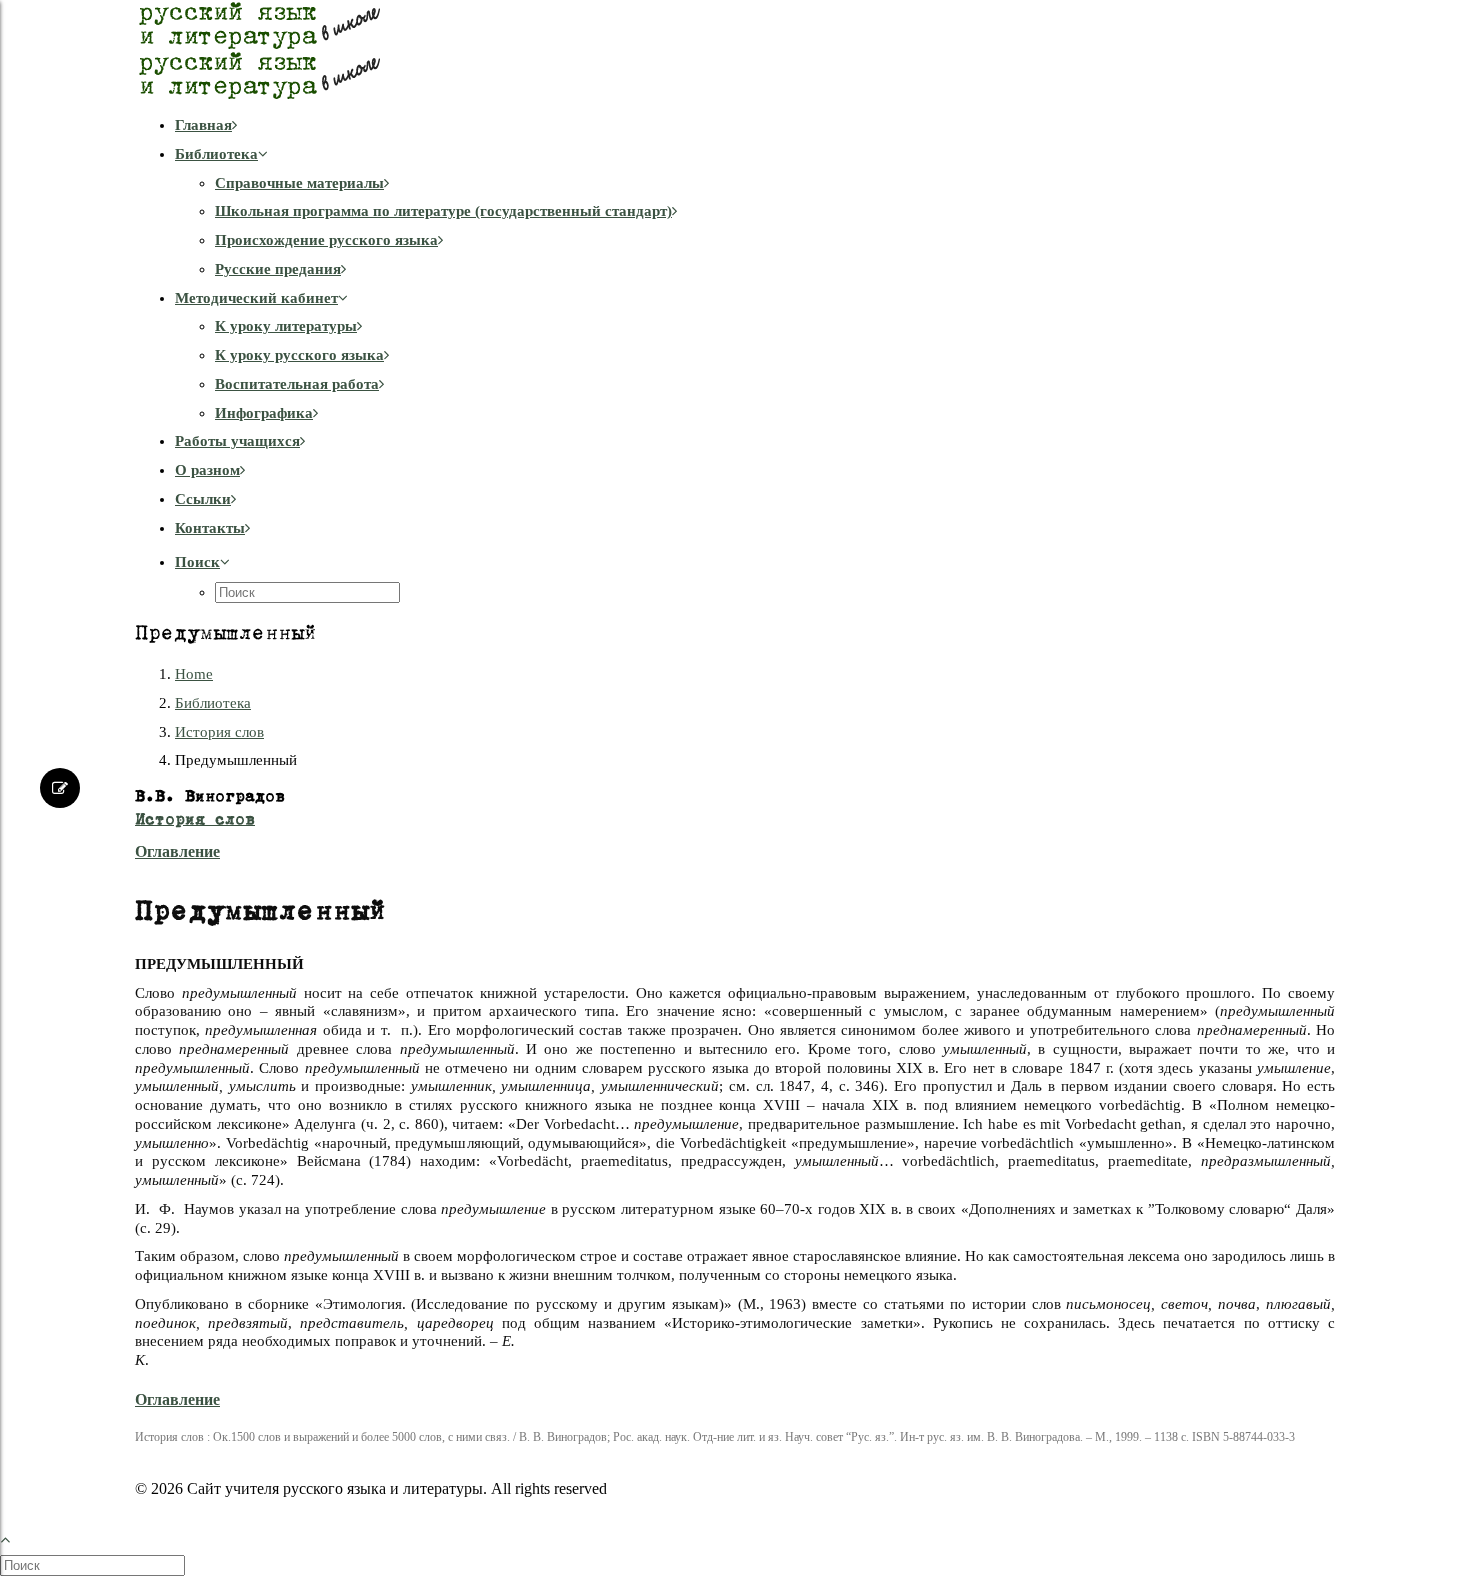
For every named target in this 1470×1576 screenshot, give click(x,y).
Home (194, 674)
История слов (219, 732)
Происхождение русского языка (326, 240)
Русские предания (278, 269)
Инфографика (264, 413)
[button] (202, 562)
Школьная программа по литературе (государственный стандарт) (443, 211)
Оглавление (177, 851)
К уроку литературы (286, 326)
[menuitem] (755, 125)
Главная (203, 125)
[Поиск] (94, 1565)
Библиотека (216, 154)
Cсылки (203, 499)
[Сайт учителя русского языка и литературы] (735, 50)
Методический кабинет (256, 298)
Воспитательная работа (297, 384)
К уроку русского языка (299, 355)
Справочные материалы (299, 183)
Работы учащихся (237, 441)
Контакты (210, 528)
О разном (207, 470)
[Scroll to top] (16, 1537)
